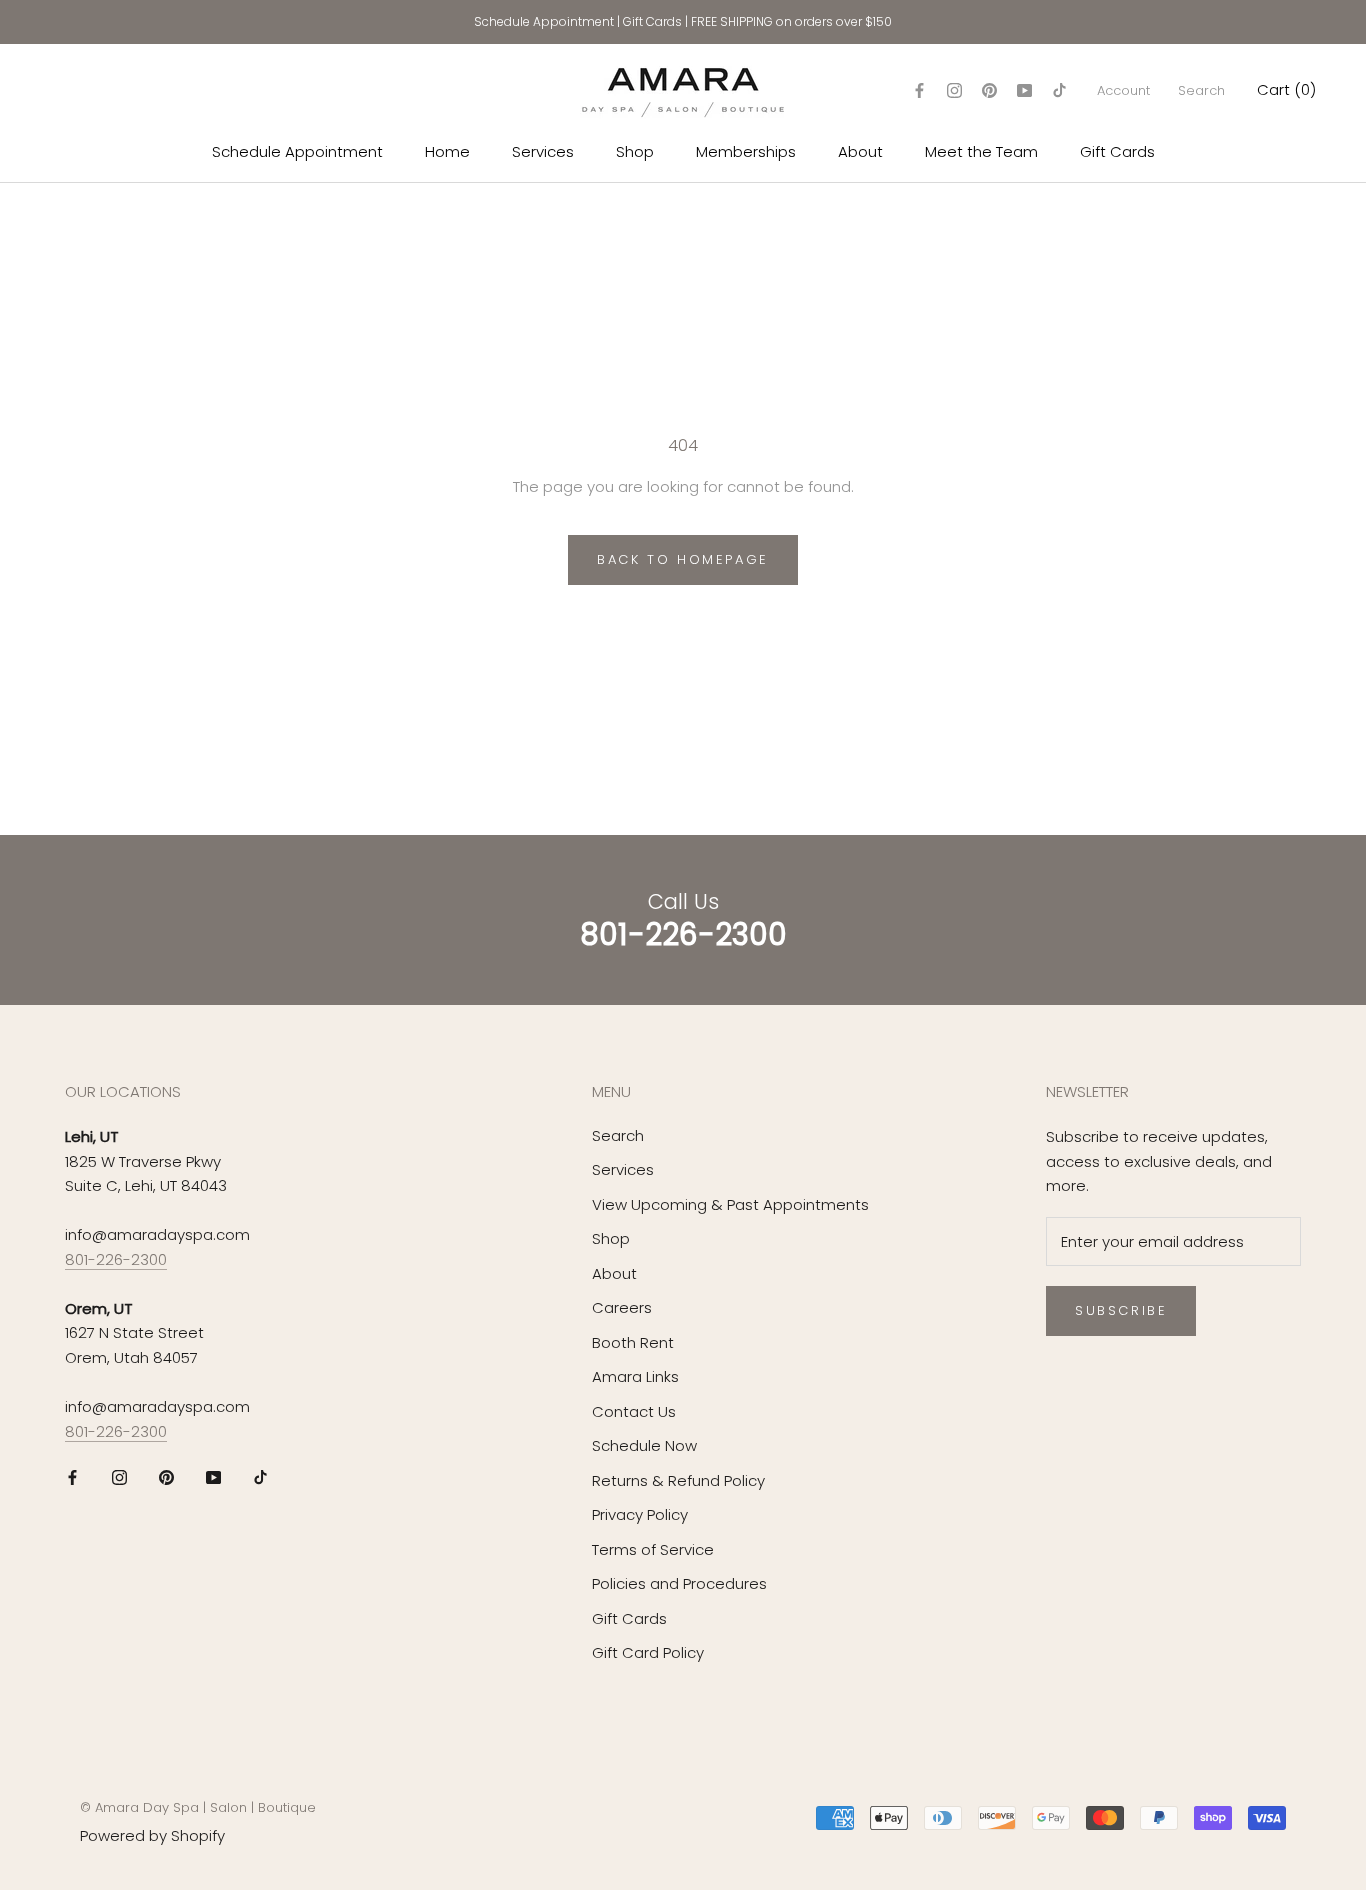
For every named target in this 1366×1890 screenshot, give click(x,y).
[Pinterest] (989, 90)
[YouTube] (1024, 90)
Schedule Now (644, 1445)
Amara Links (635, 1376)
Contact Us (634, 1411)
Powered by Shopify (152, 1835)
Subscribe (1121, 1310)
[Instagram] (954, 90)
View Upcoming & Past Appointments (730, 1204)
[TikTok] (1059, 90)
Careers (622, 1307)
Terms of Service (653, 1549)
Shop (635, 151)
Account (1123, 90)
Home (447, 151)
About (860, 151)
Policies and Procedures (679, 1583)
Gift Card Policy (648, 1652)
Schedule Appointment (544, 21)
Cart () (1286, 89)
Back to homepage (683, 559)
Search (1201, 90)
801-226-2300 (116, 1259)
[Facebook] (919, 90)
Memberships (746, 151)
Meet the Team (981, 151)
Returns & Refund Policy (678, 1480)
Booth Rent (633, 1342)
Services (543, 151)
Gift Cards (652, 21)
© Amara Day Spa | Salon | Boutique (198, 1807)
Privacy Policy (640, 1514)
